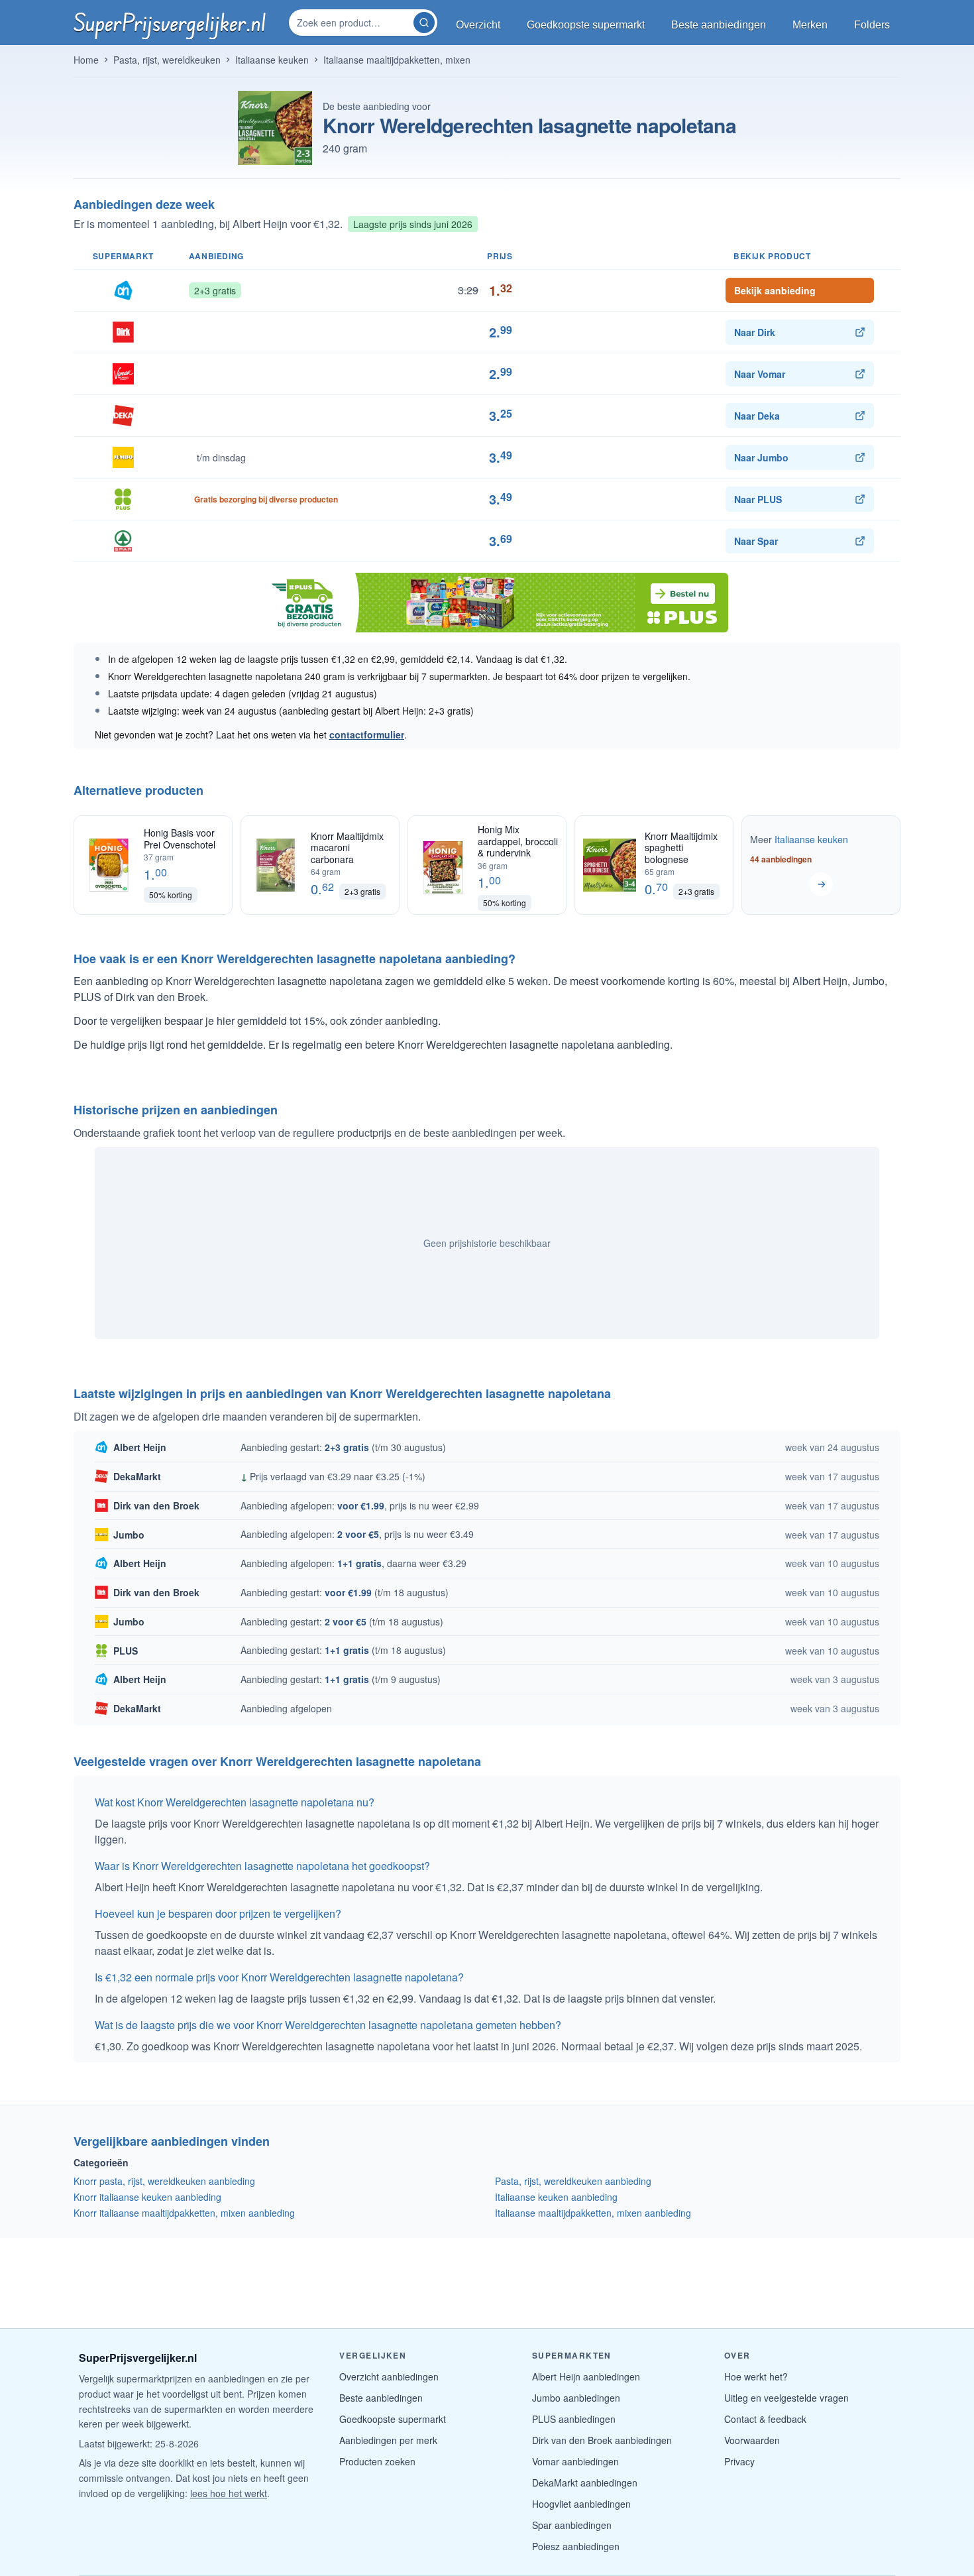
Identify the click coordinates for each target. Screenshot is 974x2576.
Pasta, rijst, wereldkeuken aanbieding (573, 2181)
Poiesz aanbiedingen (576, 2546)
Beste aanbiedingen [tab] (719, 25)
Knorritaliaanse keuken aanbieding (147, 2197)
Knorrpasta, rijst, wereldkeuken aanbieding (164, 2181)
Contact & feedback (765, 2419)
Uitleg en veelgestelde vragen (786, 2398)
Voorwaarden (752, 2440)
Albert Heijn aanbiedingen (586, 2376)
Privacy (739, 2461)
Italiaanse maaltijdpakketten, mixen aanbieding (593, 2213)
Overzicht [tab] (478, 25)
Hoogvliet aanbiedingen (581, 2504)
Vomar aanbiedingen (575, 2461)
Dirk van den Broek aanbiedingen (602, 2440)
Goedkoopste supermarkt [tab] (586, 25)
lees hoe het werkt (229, 2493)
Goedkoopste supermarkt (393, 2419)
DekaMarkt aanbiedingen (585, 2483)
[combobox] (352, 23)
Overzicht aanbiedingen (389, 2376)
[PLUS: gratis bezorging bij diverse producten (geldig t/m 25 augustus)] (487, 603)
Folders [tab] (872, 25)
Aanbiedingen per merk (388, 2440)
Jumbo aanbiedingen (576, 2398)
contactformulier (367, 734)
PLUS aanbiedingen (574, 2419)
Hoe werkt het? (756, 2376)
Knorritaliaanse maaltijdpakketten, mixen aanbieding (184, 2213)
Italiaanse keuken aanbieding (556, 2197)
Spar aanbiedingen (572, 2525)
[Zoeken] (424, 23)
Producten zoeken (377, 2461)
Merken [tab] (810, 25)
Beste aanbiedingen (381, 2398)
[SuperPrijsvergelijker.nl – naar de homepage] (170, 23)
